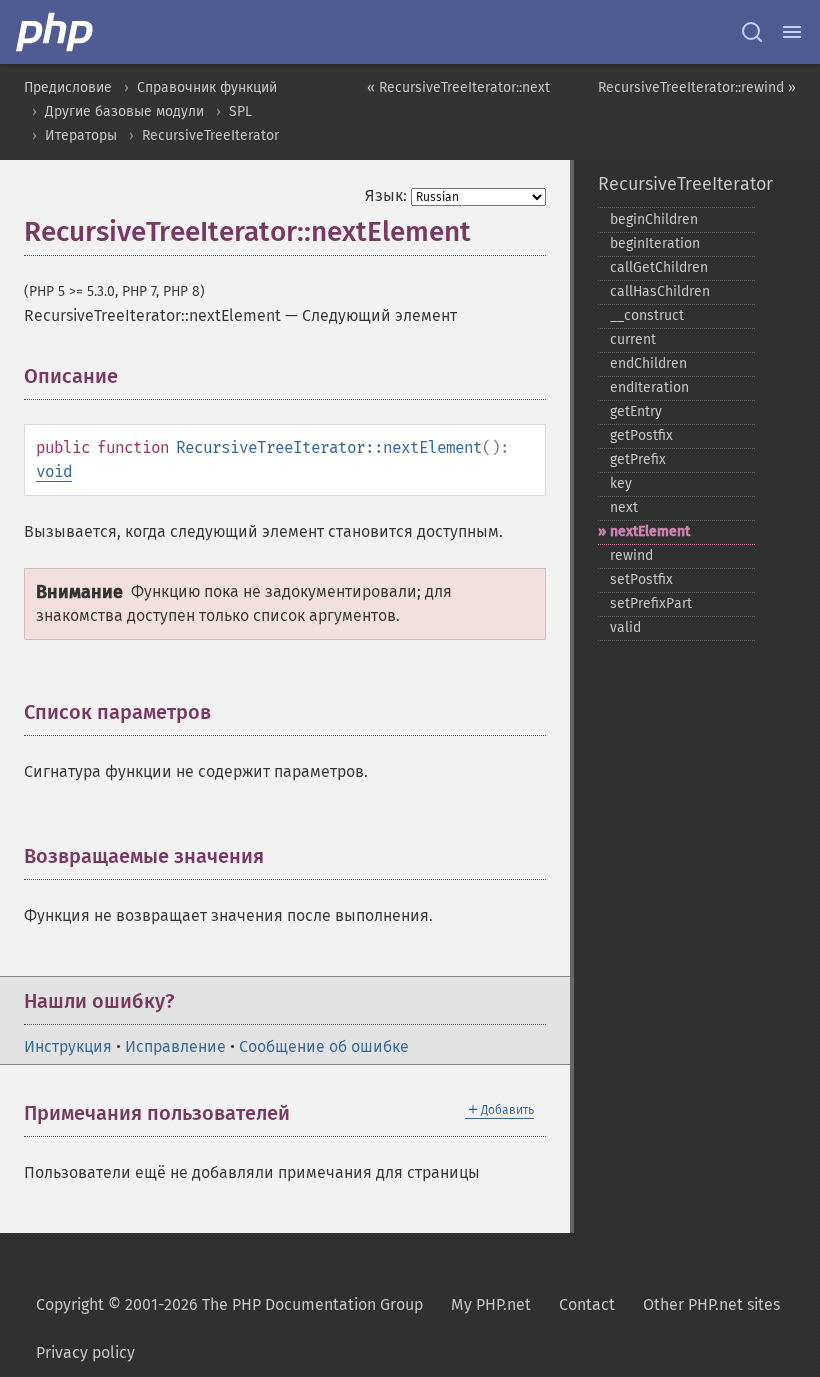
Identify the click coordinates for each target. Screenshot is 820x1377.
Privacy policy (85, 1352)
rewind (631, 555)
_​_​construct (647, 315)
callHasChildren (660, 291)
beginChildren (654, 219)
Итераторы (81, 135)
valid (625, 627)
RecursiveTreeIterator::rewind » (697, 87)
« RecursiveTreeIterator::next (458, 87)
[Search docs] (752, 32)
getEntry (636, 411)
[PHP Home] (56, 32)
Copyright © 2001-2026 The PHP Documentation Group (229, 1304)
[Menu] (792, 32)
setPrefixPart (651, 603)
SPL (240, 111)
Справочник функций (207, 87)
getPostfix (641, 435)
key (621, 483)
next (624, 507)
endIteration (649, 387)
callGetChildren (659, 267)
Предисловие (68, 87)
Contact (587, 1304)
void (54, 471)
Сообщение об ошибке (324, 1046)
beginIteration (655, 243)
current (633, 339)
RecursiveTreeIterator (210, 135)
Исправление (175, 1046)
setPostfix (641, 579)
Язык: (386, 195)
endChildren (648, 363)
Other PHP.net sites (711, 1304)
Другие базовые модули (124, 111)
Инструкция (68, 1046)
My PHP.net (491, 1304)
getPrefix (638, 459)
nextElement (650, 531)
